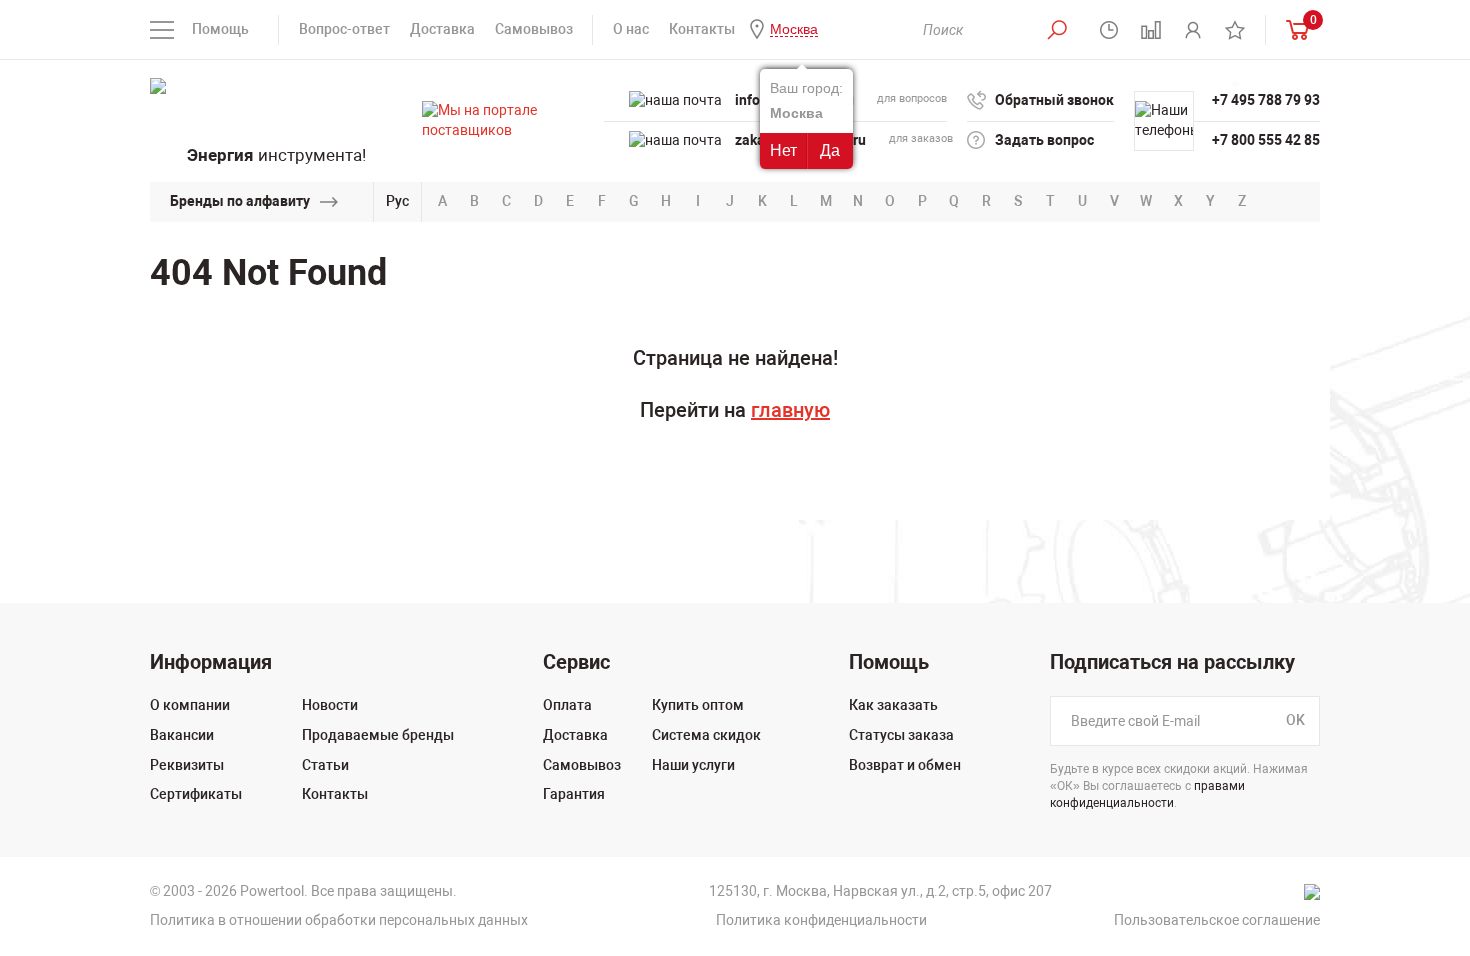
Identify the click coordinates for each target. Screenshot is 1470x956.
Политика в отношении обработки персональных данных (339, 920)
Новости (330, 705)
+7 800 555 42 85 (1266, 140)
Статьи (325, 765)
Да (830, 150)
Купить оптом (698, 705)
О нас (631, 29)
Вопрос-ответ (344, 29)
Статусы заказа (901, 735)
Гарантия (574, 794)
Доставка (442, 29)
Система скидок (706, 735)
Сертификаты (196, 794)
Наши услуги (693, 765)
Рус (397, 201)
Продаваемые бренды (378, 735)
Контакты (702, 29)
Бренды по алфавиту (240, 201)
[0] (1293, 29)
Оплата (567, 705)
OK (1295, 721)
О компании (190, 705)
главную (790, 410)
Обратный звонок (1054, 100)
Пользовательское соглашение (1217, 920)
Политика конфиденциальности (821, 920)
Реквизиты (187, 765)
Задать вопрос (1044, 140)
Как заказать (893, 705)
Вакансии (182, 735)
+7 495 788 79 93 (1266, 100)
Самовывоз (534, 29)
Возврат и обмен (905, 765)
